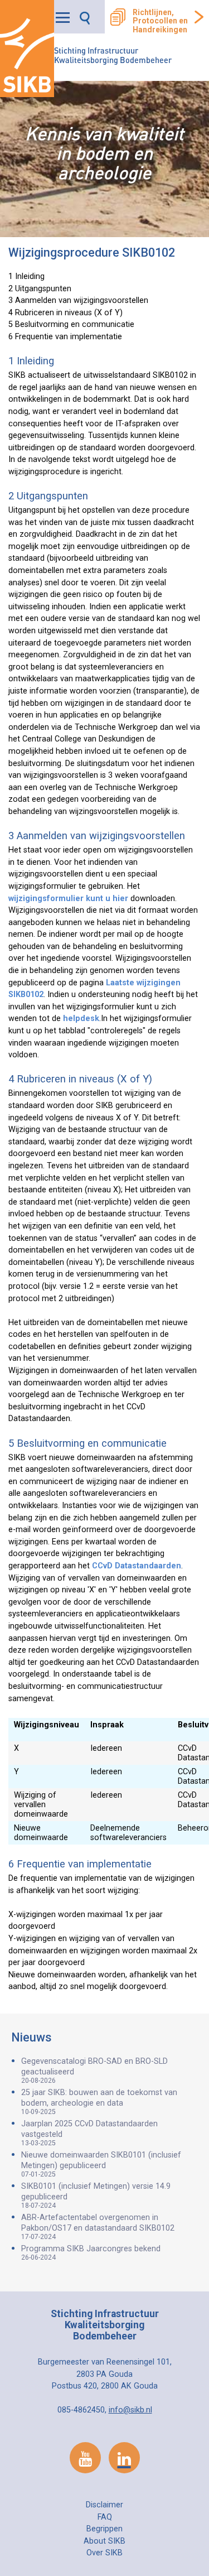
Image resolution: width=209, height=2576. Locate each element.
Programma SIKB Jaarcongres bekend (91, 2253)
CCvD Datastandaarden (137, 1566)
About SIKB (104, 2541)
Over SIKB (104, 2553)
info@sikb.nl (130, 2410)
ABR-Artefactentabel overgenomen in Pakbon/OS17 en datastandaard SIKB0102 (98, 2227)
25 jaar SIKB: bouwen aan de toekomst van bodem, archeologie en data (99, 2102)
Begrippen (104, 2529)
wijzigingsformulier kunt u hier (68, 899)
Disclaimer (104, 2505)
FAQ (105, 2517)
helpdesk (81, 1019)
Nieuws (31, 2037)
